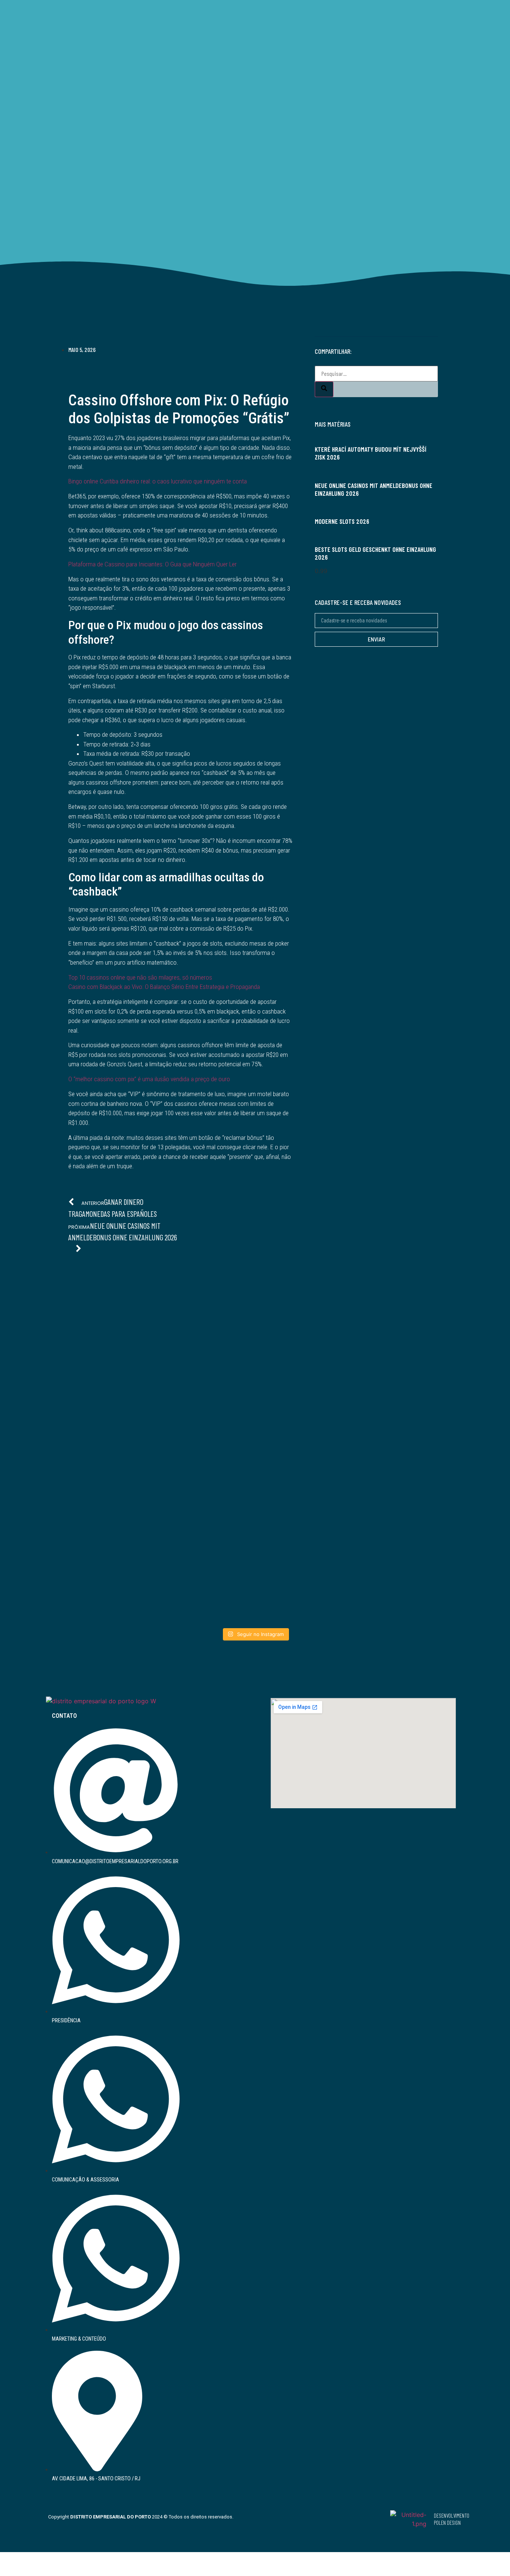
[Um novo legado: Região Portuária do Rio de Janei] (398, 1394)
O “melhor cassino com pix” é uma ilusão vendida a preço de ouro (149, 1079)
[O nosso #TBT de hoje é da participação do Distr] (255, 1541)
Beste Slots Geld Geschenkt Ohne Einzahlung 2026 (375, 553)
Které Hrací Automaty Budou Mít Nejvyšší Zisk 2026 (371, 453)
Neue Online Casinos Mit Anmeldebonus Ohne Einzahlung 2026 (374, 489)
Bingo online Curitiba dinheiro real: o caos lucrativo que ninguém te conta (158, 481)
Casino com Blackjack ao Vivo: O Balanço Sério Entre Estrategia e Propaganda (164, 987)
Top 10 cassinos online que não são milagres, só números (140, 977)
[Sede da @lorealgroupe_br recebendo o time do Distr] (112, 1528)
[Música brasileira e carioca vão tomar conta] (398, 1514)
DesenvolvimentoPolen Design (452, 2519)
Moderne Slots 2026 (342, 521)
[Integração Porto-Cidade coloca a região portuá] (255, 1394)
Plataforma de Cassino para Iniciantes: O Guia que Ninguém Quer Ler (153, 564)
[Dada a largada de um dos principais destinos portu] (112, 1367)
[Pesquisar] (324, 389)
